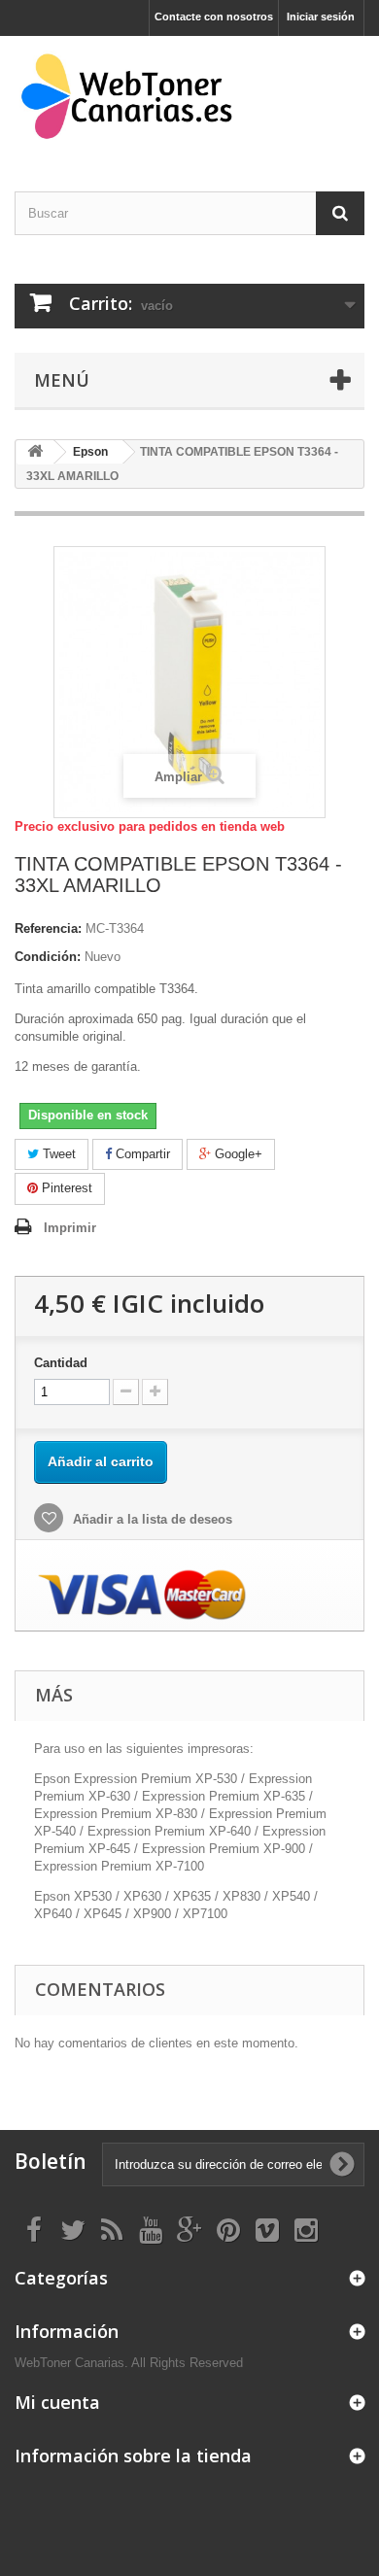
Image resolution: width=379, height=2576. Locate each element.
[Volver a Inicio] (35, 452)
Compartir (141, 1154)
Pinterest (65, 1188)
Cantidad (61, 1363)
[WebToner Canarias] (189, 97)
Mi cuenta (57, 2402)
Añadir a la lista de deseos (151, 1519)
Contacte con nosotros (214, 17)
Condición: (48, 957)
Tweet (57, 1154)
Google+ (237, 1154)
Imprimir (70, 1228)
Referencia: (48, 928)
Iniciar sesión (321, 17)
